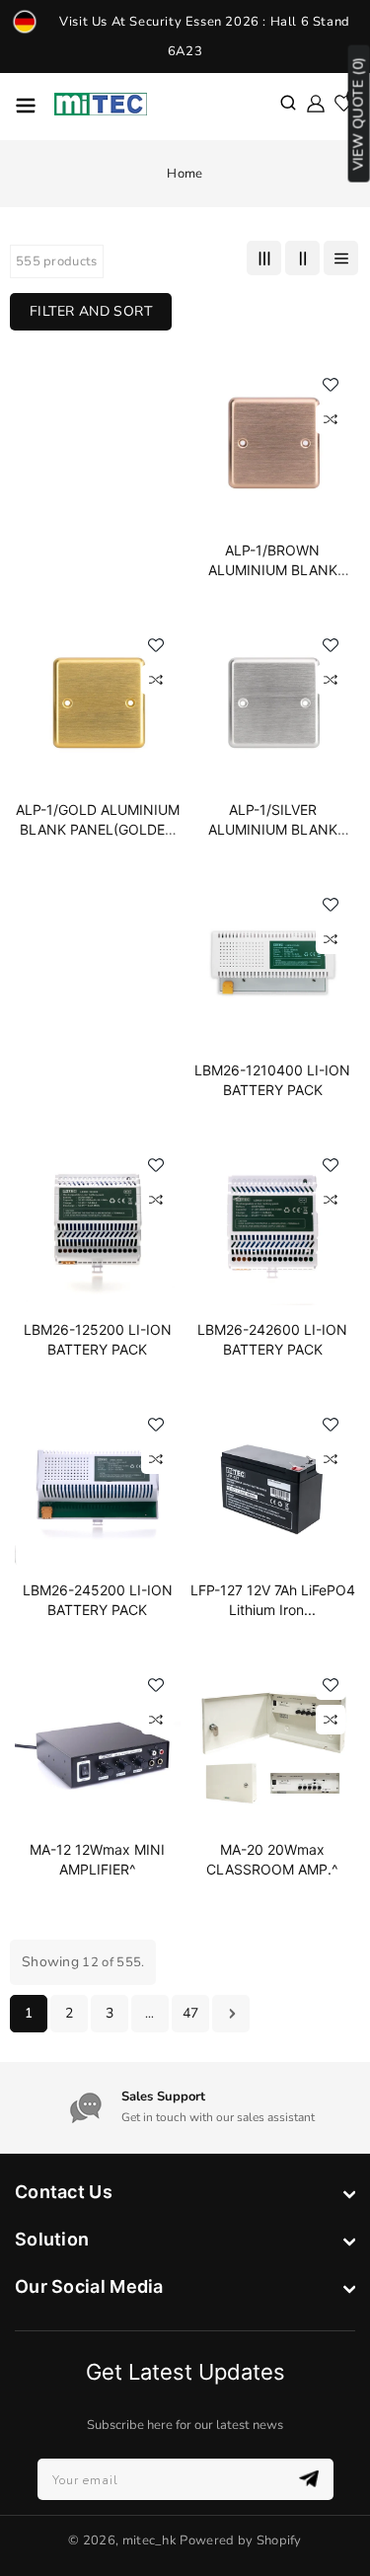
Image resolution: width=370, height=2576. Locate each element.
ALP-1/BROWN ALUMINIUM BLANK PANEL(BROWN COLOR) (272, 570)
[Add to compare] (331, 419)
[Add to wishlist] (331, 385)
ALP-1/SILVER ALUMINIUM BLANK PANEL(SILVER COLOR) (273, 829)
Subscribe (311, 2479)
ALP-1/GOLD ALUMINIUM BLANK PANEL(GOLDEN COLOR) (98, 829)
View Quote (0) (359, 114)
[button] (288, 105)
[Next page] (231, 2014)
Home (185, 174)
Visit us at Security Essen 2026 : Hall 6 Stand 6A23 (205, 37)
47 (191, 2013)
